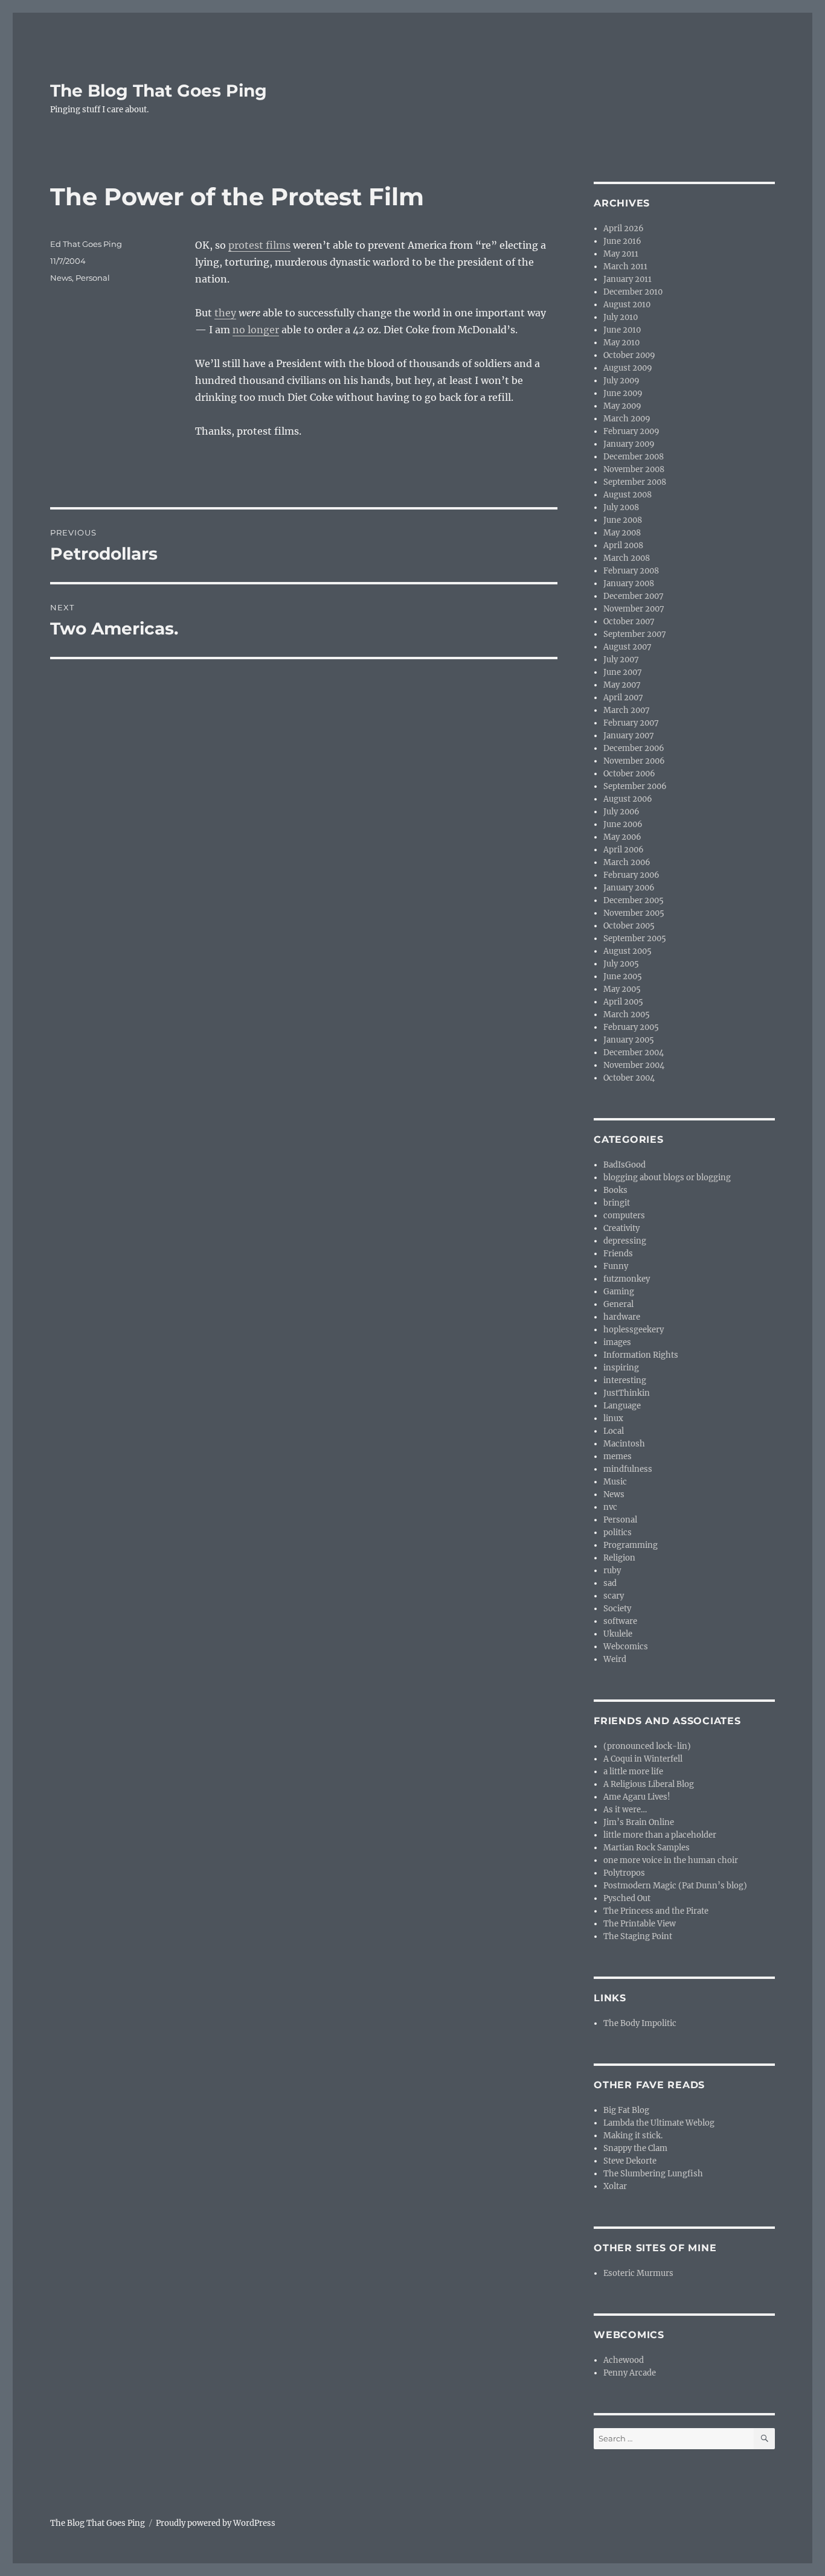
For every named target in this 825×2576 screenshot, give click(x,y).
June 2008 (623, 520)
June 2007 (623, 672)
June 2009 (623, 393)
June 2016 (622, 241)
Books (615, 1190)
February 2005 (631, 1027)
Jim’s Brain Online (639, 1822)
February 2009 (631, 431)
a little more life (633, 1772)
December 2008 (634, 457)
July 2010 (621, 317)
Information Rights (641, 1355)
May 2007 (622, 685)
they (225, 313)
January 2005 (629, 1040)
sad (610, 1583)
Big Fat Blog (626, 2110)
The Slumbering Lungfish (653, 2174)
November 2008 (634, 469)
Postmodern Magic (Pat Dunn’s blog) (675, 1886)
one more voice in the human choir (671, 1860)
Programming (631, 1545)
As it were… (625, 1810)
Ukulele (618, 1634)
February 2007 (631, 723)
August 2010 (627, 305)
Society (617, 1609)
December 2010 (633, 292)
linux (613, 1418)
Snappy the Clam (635, 2148)
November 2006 (634, 761)
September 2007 (635, 634)
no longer (256, 330)
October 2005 (629, 926)
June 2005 (623, 976)
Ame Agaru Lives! (637, 1797)
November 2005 (634, 913)
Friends (618, 1254)
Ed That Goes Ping (86, 244)
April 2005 (623, 1002)
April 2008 (623, 545)
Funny (616, 1266)
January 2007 (629, 736)
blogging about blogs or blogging (667, 1178)
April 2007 (623, 698)
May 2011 (621, 254)
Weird (615, 1659)
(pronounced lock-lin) (647, 1746)
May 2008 (622, 533)
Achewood (624, 2360)
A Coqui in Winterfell (643, 1759)
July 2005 (621, 964)
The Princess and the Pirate (656, 1911)
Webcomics (626, 1647)
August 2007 (628, 647)
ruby (612, 1571)
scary (614, 1596)
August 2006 (628, 799)
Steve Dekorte (630, 2161)
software (620, 1621)
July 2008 (621, 507)
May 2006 (622, 837)
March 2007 (627, 710)
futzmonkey (627, 1279)
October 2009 (629, 355)
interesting (625, 1380)
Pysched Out (627, 1898)
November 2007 (634, 609)
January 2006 (629, 888)
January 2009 (629, 444)
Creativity (621, 1228)
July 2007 (621, 660)
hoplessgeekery (634, 1330)
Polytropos (624, 1873)
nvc (610, 1507)
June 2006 (623, 824)
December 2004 (634, 1053)
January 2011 (628, 279)
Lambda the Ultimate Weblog (659, 2123)
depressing (625, 1241)
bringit (617, 1203)
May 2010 (621, 343)
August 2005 (628, 951)
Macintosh (624, 1444)
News (61, 278)
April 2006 (624, 850)
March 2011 (625, 267)
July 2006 (621, 812)
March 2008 (627, 558)
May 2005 (622, 989)
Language (622, 1406)
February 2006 (631, 875)
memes (618, 1456)
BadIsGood (624, 1165)
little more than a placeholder (660, 1835)
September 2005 (635, 938)
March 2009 (627, 419)
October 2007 (629, 622)
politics (618, 1532)
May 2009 (622, 406)
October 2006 (629, 774)
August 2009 (628, 368)
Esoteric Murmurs (638, 2273)
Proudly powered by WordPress (216, 2523)
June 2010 (622, 330)
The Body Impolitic (640, 2023)
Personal (93, 278)
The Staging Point (638, 1936)
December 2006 (634, 748)
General (618, 1304)
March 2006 (627, 862)
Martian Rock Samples (647, 1848)
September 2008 (635, 482)
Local (614, 1431)
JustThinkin (627, 1393)
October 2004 (629, 1078)
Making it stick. (633, 2136)
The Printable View (640, 1924)
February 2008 (631, 571)
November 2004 (634, 1065)
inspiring (621, 1368)
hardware (622, 1317)
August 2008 (628, 495)
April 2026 (624, 229)
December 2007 (634, 596)
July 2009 (621, 381)
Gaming (619, 1292)
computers (624, 1216)
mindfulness (628, 1469)
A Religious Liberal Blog (649, 1784)
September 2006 (635, 786)
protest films (259, 245)
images (617, 1342)
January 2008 (629, 583)
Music (615, 1482)
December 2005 (634, 900)
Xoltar (615, 2186)
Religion (619, 1558)
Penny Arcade (630, 2373)
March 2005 (627, 1015)
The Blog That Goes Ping (159, 91)
